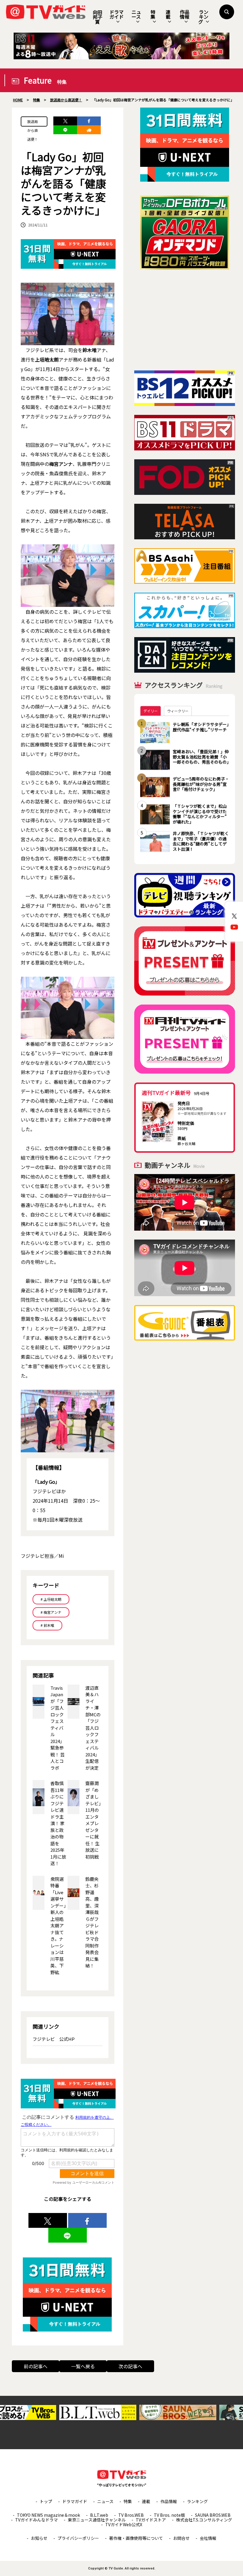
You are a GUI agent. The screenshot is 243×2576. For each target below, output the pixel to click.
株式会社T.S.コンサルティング (204, 2520)
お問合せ (181, 2538)
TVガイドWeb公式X (124, 2524)
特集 (153, 14)
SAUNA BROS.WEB (213, 2515)
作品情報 (185, 14)
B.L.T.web (99, 2515)
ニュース (136, 14)
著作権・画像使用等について (136, 2538)
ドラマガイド (116, 14)
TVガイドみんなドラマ (36, 2520)
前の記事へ (36, 2366)
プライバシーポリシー (78, 2538)
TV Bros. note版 (169, 2515)
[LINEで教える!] (65, 130)
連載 (168, 14)
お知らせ (39, 2538)
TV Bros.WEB (131, 2515)
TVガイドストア (151, 2520)
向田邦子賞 (97, 17)
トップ (46, 2501)
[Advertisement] (185, 320)
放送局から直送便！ (33, 123)
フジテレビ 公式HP (54, 2039)
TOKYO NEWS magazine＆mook (48, 2515)
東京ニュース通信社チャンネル (97, 2520)
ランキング (203, 17)
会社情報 (208, 2538)
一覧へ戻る (83, 2366)
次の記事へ (130, 2366)
